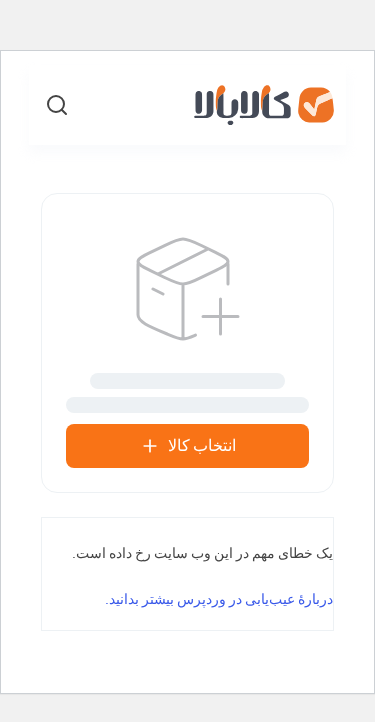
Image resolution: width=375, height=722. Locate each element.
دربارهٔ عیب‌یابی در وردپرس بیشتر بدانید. (219, 599)
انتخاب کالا (202, 445)
